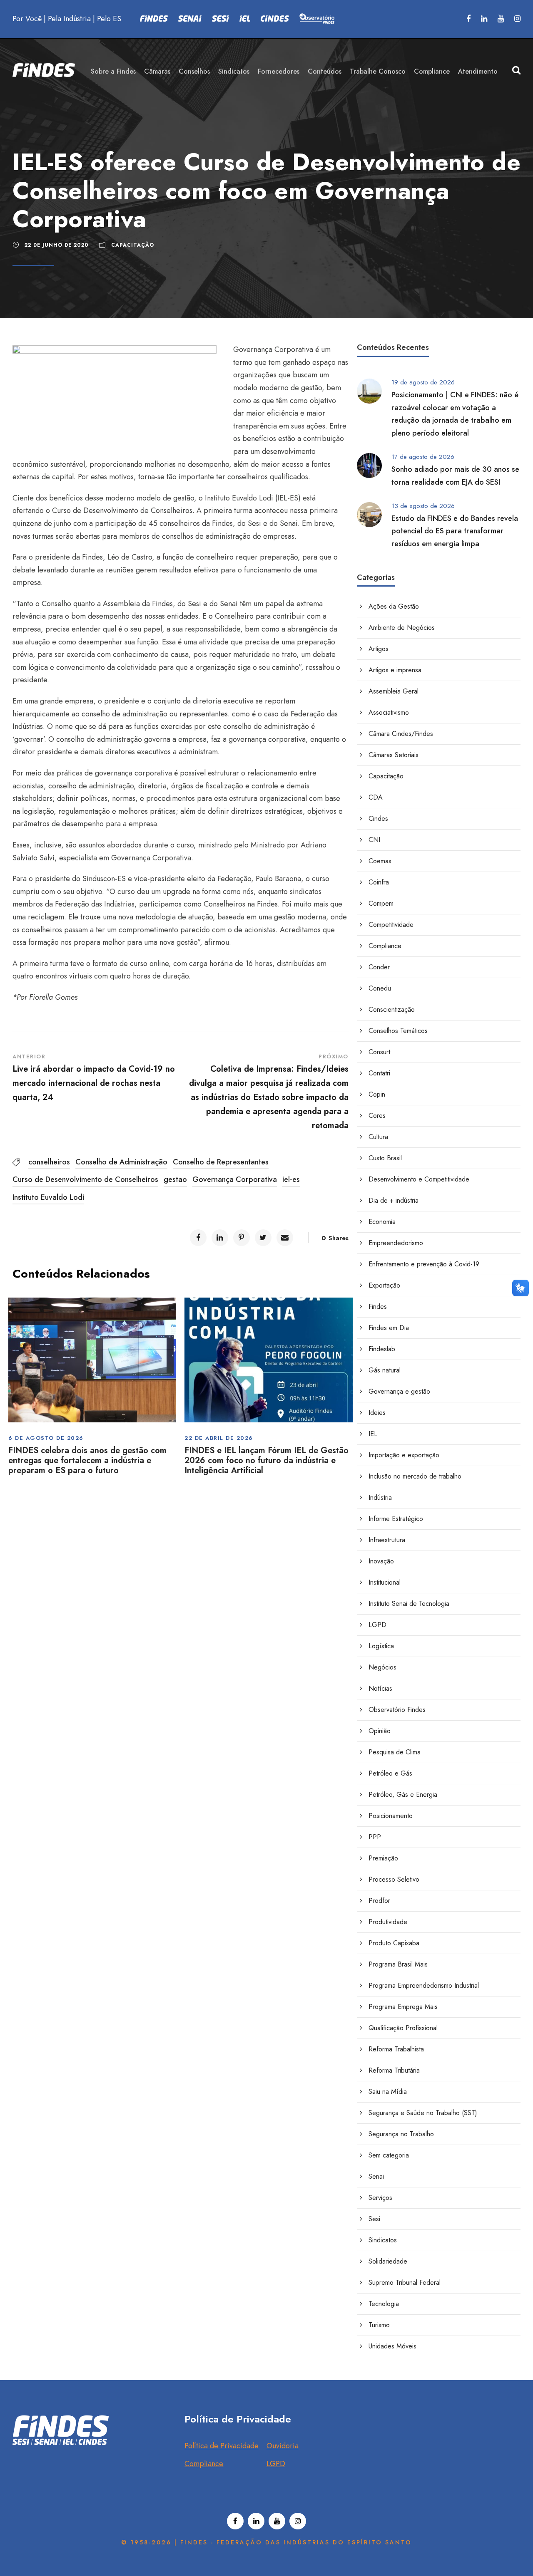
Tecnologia (384, 2304)
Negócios (382, 1667)
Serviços (380, 2198)
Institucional (385, 1582)
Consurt (379, 1052)
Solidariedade (388, 2261)
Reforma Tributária (394, 2070)
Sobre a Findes (113, 71)
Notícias (380, 1688)
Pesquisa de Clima (395, 1752)
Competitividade (391, 925)
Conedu (380, 988)
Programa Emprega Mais (403, 2007)
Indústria (380, 1497)
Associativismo (389, 712)
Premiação (383, 1858)
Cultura (378, 1137)
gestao (175, 1179)
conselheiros (49, 1162)
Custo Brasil (385, 1158)
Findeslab (382, 1349)
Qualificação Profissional (403, 2028)
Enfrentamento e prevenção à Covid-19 (424, 1264)
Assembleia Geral (394, 691)
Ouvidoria (283, 2446)
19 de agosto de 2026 (423, 382)
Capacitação (133, 245)
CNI (374, 840)
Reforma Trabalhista (396, 2049)
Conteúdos (325, 71)
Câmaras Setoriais (394, 755)
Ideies (377, 1413)
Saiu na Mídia (388, 2092)
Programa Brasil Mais (398, 1964)
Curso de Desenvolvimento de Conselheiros (85, 1179)
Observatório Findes (397, 1710)
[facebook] (468, 19)
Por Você (27, 19)
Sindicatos (234, 71)
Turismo (379, 2325)
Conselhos (194, 71)
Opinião (380, 1731)
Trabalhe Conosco (378, 71)
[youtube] (501, 19)
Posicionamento (391, 1816)
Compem (381, 903)
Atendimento (478, 71)
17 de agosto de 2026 (423, 457)
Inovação (381, 1561)
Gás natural (385, 1370)
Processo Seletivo (394, 1879)
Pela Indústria (69, 19)
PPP (375, 1837)
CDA (376, 797)
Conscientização (392, 1009)
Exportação (384, 1285)
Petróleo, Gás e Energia (403, 1795)
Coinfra (379, 882)
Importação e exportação (404, 1455)
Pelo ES (109, 19)
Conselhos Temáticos (398, 1031)
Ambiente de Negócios (402, 628)
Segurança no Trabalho (401, 2134)
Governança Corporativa (235, 1179)
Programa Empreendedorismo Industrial (424, 1985)
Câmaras (157, 71)
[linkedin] (484, 19)
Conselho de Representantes (221, 1162)
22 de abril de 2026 (219, 1438)
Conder (379, 967)
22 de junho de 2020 (57, 245)
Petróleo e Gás (390, 1773)
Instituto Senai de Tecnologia (409, 1604)
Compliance (432, 71)
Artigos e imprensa (395, 670)
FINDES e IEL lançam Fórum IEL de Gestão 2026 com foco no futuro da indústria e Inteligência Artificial (266, 1460)
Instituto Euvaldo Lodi (48, 1197)
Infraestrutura (387, 1540)
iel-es (291, 1179)
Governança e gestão (399, 1391)
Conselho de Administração (121, 1162)
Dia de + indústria (394, 1200)
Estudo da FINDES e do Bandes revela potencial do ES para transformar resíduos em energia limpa (455, 531)
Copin (377, 1094)
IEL (373, 1434)
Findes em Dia (389, 1328)
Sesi (374, 2219)
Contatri (379, 1073)
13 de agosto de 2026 (423, 506)
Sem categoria (389, 2155)
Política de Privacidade (222, 2446)
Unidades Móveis (392, 2346)
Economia (382, 1222)
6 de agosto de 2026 (46, 1438)
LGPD (377, 1625)
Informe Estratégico (396, 1519)
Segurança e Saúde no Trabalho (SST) (423, 2113)
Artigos (379, 649)
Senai (376, 2176)
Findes (378, 1307)
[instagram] (517, 19)
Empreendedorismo (396, 1243)
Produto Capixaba (394, 1943)
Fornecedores (279, 71)
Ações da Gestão (394, 606)
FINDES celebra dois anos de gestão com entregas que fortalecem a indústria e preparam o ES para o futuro (87, 1460)
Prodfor (379, 1901)
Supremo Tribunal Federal (405, 2282)
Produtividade (388, 1922)
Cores (377, 1116)
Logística (381, 1646)
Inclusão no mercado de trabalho (415, 1476)
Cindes (378, 819)
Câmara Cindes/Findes (401, 734)
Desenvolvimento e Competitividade (419, 1179)
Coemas (380, 861)
